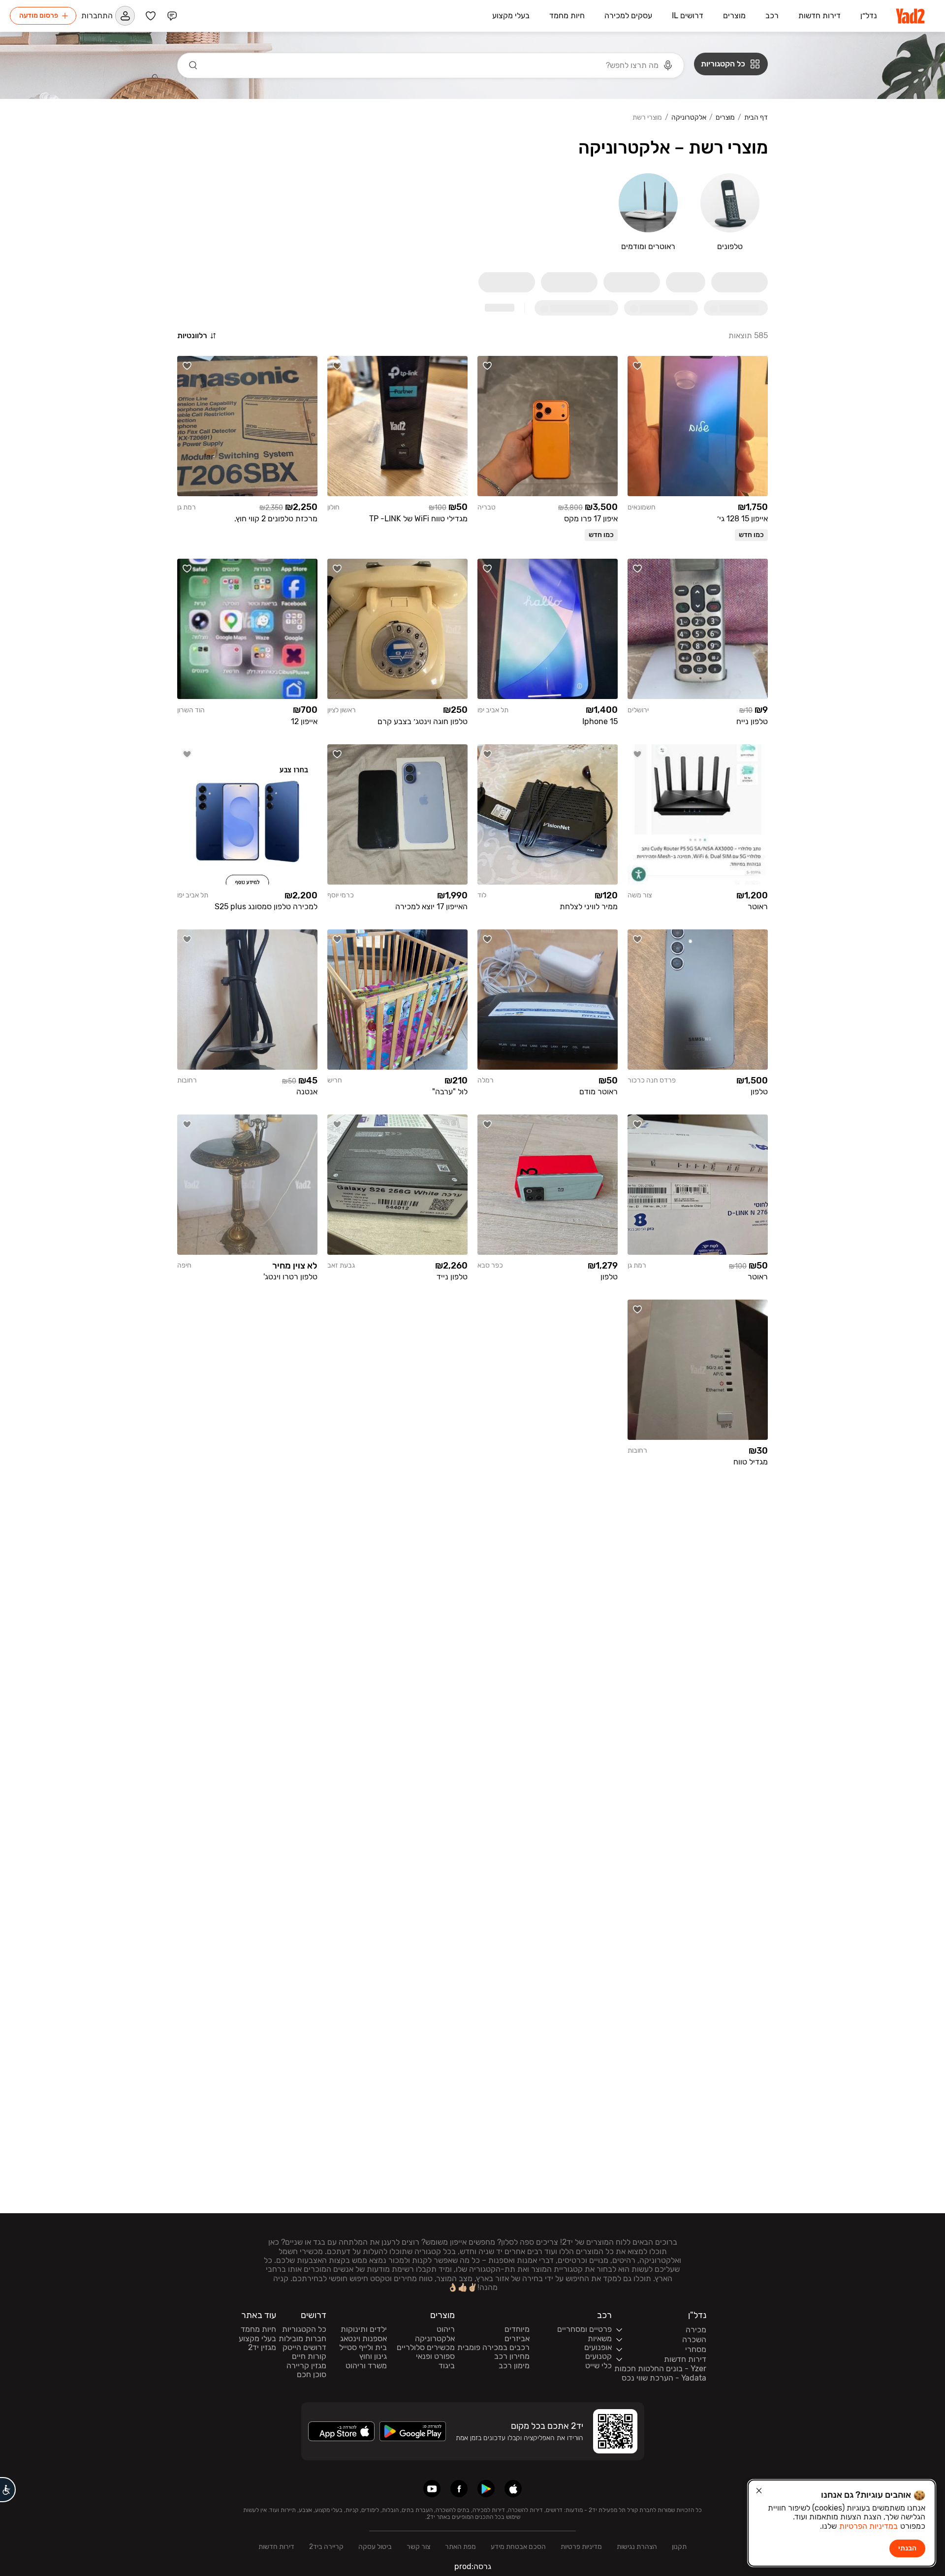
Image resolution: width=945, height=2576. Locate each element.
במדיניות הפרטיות (868, 2526)
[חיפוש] (193, 65)
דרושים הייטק (304, 2348)
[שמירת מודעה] (637, 366)
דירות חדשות (276, 2547)
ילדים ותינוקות (364, 2329)
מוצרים (725, 118)
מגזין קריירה (306, 2366)
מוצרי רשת (647, 118)
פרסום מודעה (39, 16)
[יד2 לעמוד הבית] (911, 16)
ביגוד (447, 2366)
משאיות (600, 2339)
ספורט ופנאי (435, 2356)
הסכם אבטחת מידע (518, 2547)
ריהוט (446, 2329)
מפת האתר (460, 2547)
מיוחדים (517, 2329)
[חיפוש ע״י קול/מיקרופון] (668, 65)
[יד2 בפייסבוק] (459, 2489)
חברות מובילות (302, 2339)
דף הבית (756, 118)
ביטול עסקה (375, 2547)
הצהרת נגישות (637, 2547)
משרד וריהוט (366, 2366)
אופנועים (598, 2348)
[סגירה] (759, 2491)
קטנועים (598, 2356)
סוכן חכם (312, 2375)
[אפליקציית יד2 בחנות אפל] (513, 2489)
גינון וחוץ (373, 2356)
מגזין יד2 (262, 2348)
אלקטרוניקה (689, 118)
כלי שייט (598, 2366)
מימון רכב (514, 2366)
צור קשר (418, 2547)
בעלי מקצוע (257, 2339)
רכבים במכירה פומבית (493, 2348)
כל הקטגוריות (304, 2329)
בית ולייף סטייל (363, 2348)
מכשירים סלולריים (426, 2348)
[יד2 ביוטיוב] (432, 2489)
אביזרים (517, 2339)
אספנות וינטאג (363, 2339)
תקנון (679, 2547)
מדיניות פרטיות (581, 2547)
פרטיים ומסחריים (584, 2329)
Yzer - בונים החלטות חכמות (660, 2369)
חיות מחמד (258, 2329)
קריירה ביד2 (326, 2547)
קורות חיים (309, 2356)
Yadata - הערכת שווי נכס (664, 2378)
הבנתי (907, 2548)
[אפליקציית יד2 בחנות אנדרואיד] (486, 2489)
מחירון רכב (512, 2356)
